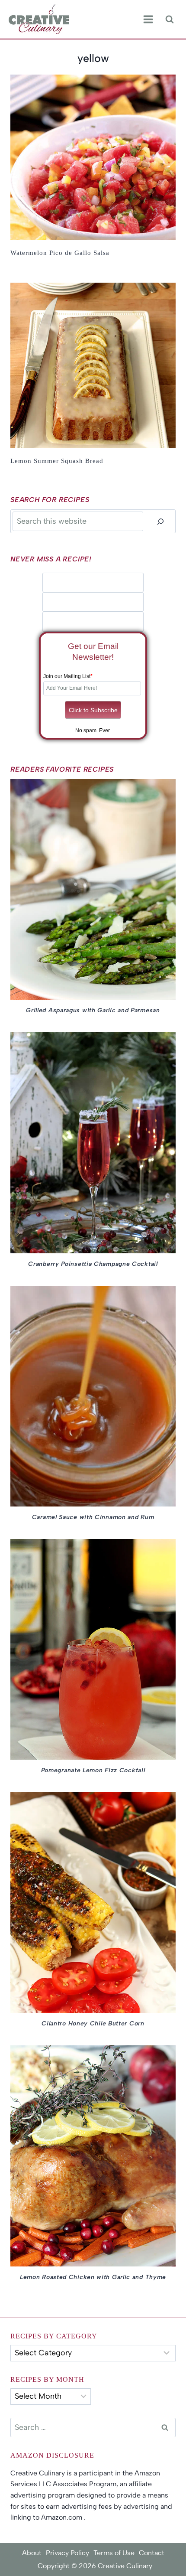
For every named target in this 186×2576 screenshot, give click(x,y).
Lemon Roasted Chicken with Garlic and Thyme (93, 2277)
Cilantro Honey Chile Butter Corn (93, 2023)
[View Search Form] (169, 19)
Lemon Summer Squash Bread (57, 461)
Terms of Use (114, 2553)
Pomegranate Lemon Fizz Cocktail (93, 1770)
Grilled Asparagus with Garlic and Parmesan (93, 1010)
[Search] (160, 521)
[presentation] (93, 157)
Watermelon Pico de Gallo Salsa (60, 253)
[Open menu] (148, 20)
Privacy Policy (67, 2553)
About (32, 2553)
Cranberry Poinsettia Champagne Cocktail (93, 1264)
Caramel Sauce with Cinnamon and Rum (93, 1517)
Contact (152, 2553)
